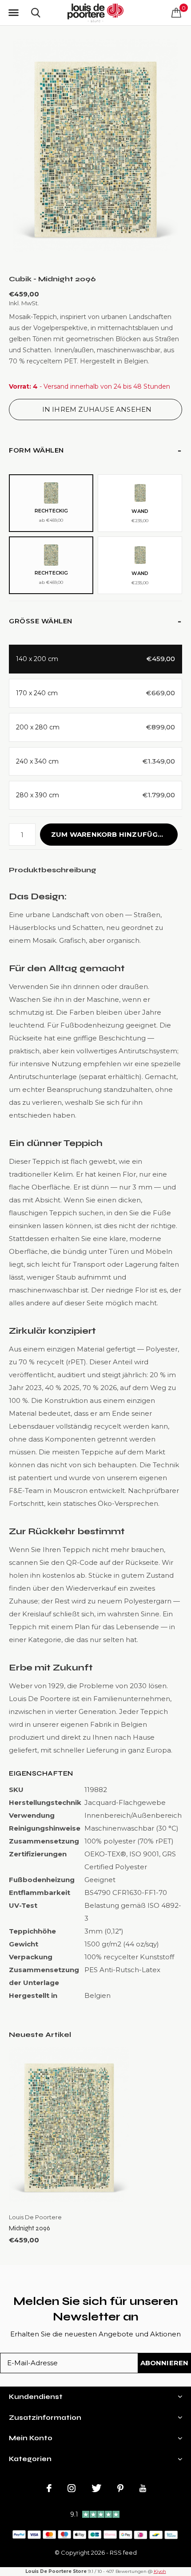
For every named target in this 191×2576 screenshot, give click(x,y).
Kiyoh (160, 2571)
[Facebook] (49, 2488)
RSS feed (123, 2552)
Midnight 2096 (30, 2228)
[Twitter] (96, 2488)
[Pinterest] (120, 2488)
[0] (176, 12)
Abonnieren (165, 2363)
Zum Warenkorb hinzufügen (109, 834)
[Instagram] (72, 2488)
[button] (13, 13)
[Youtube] (143, 2488)
